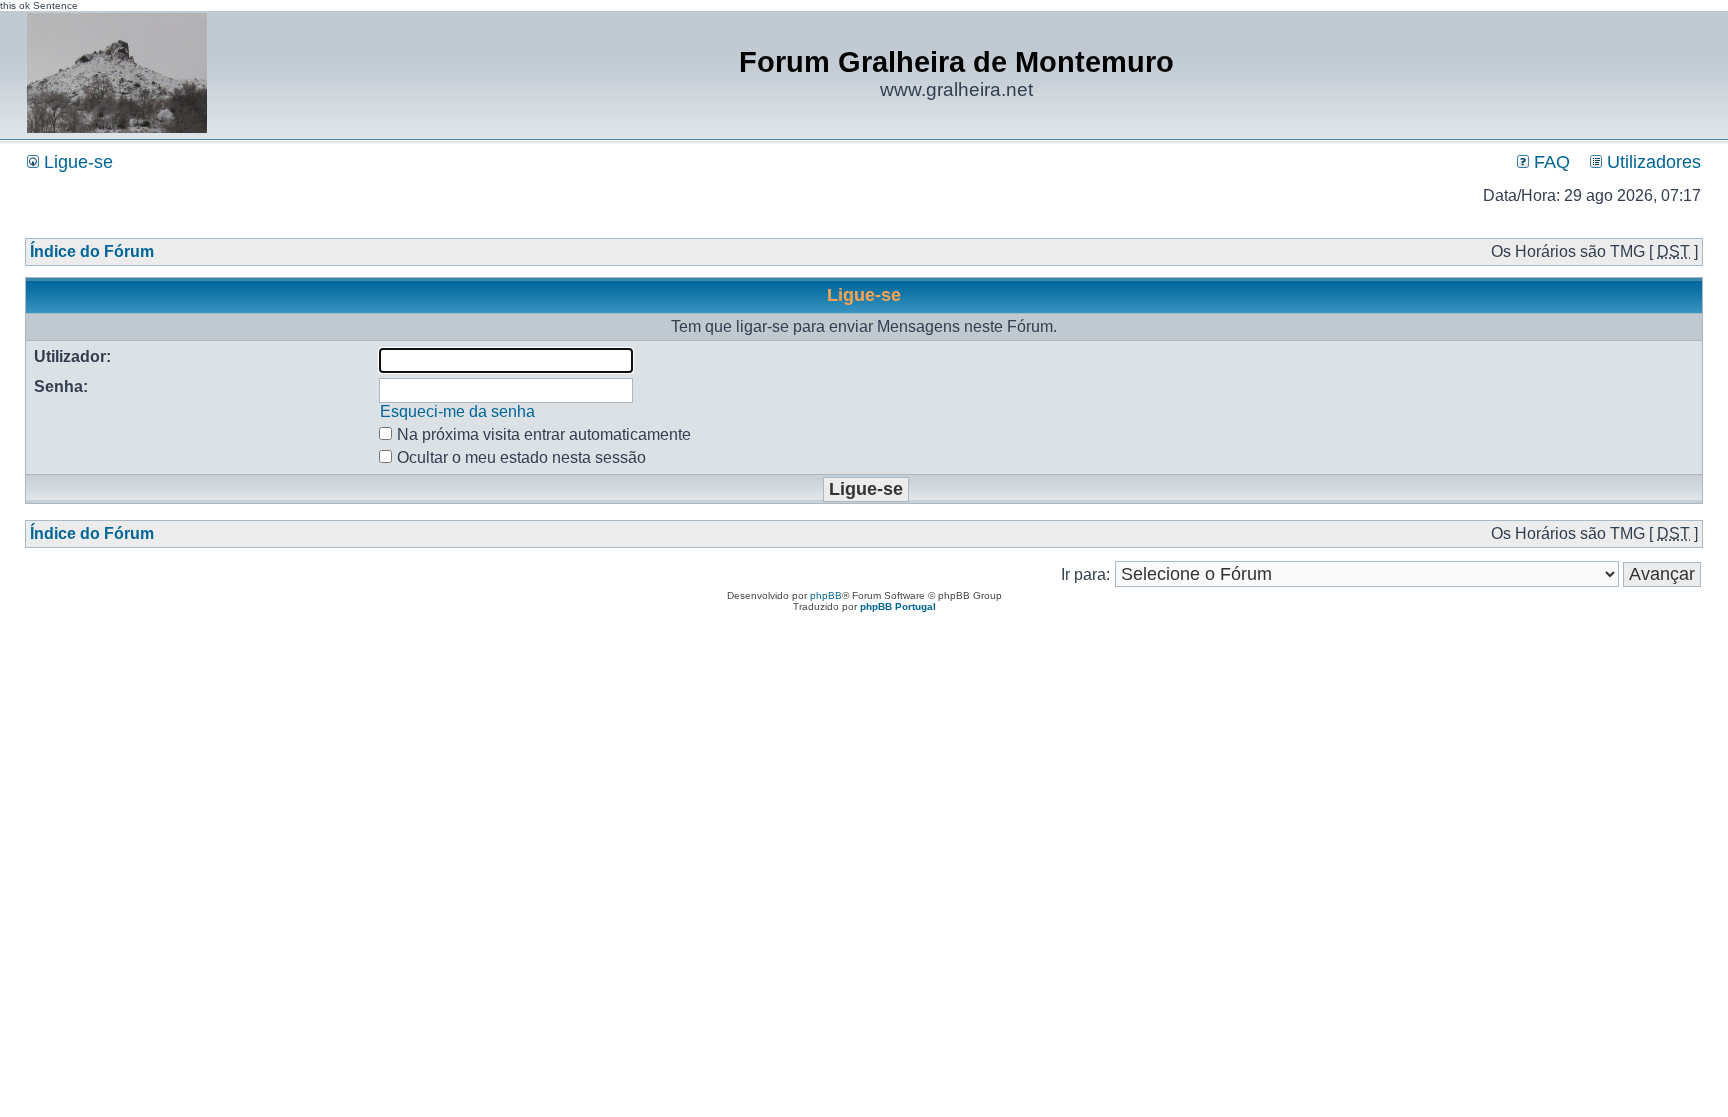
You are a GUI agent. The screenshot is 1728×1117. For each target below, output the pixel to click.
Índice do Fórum (92, 251)
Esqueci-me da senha (457, 411)
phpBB (826, 595)
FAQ (1549, 162)
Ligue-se (76, 162)
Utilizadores (1651, 162)
